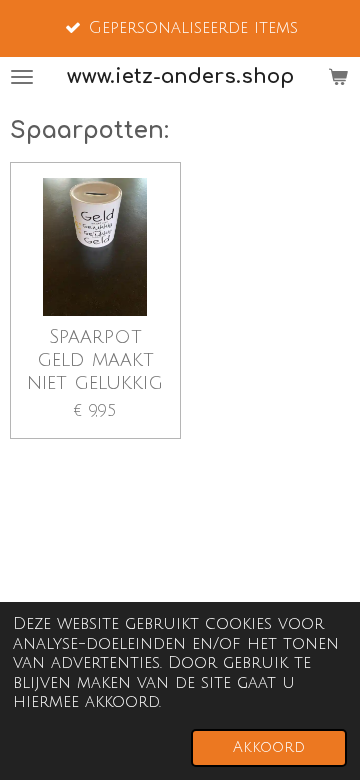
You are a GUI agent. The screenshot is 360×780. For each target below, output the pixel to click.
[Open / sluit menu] (22, 77)
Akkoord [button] (269, 747)
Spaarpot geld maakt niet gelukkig (95, 359)
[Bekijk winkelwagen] (338, 77)
